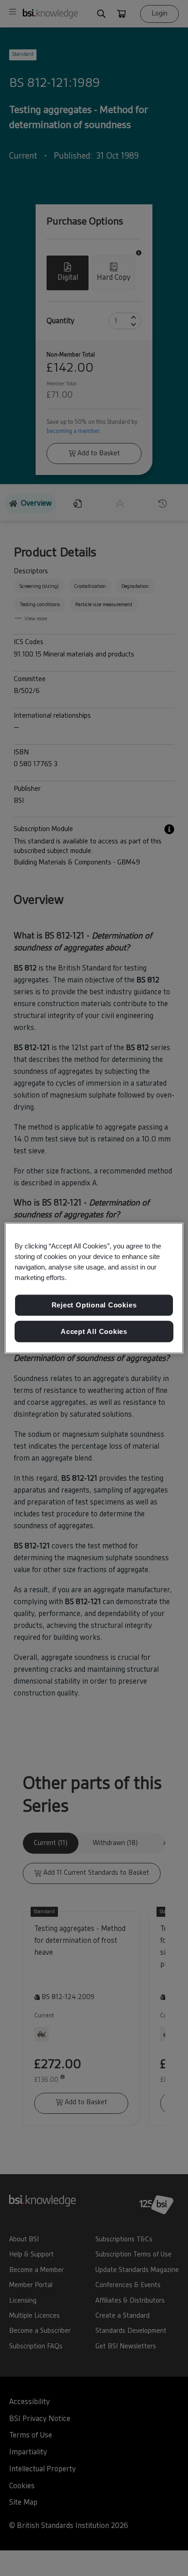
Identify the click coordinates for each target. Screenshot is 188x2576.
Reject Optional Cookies (94, 1305)
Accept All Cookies (94, 1331)
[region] (94, 1288)
